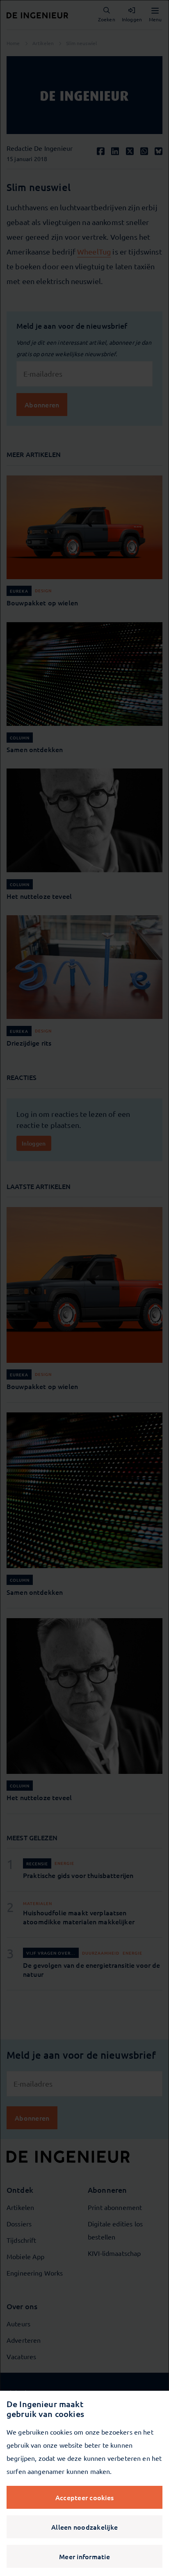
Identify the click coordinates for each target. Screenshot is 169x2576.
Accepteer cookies (84, 2497)
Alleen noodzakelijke (84, 2527)
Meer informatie (84, 2556)
